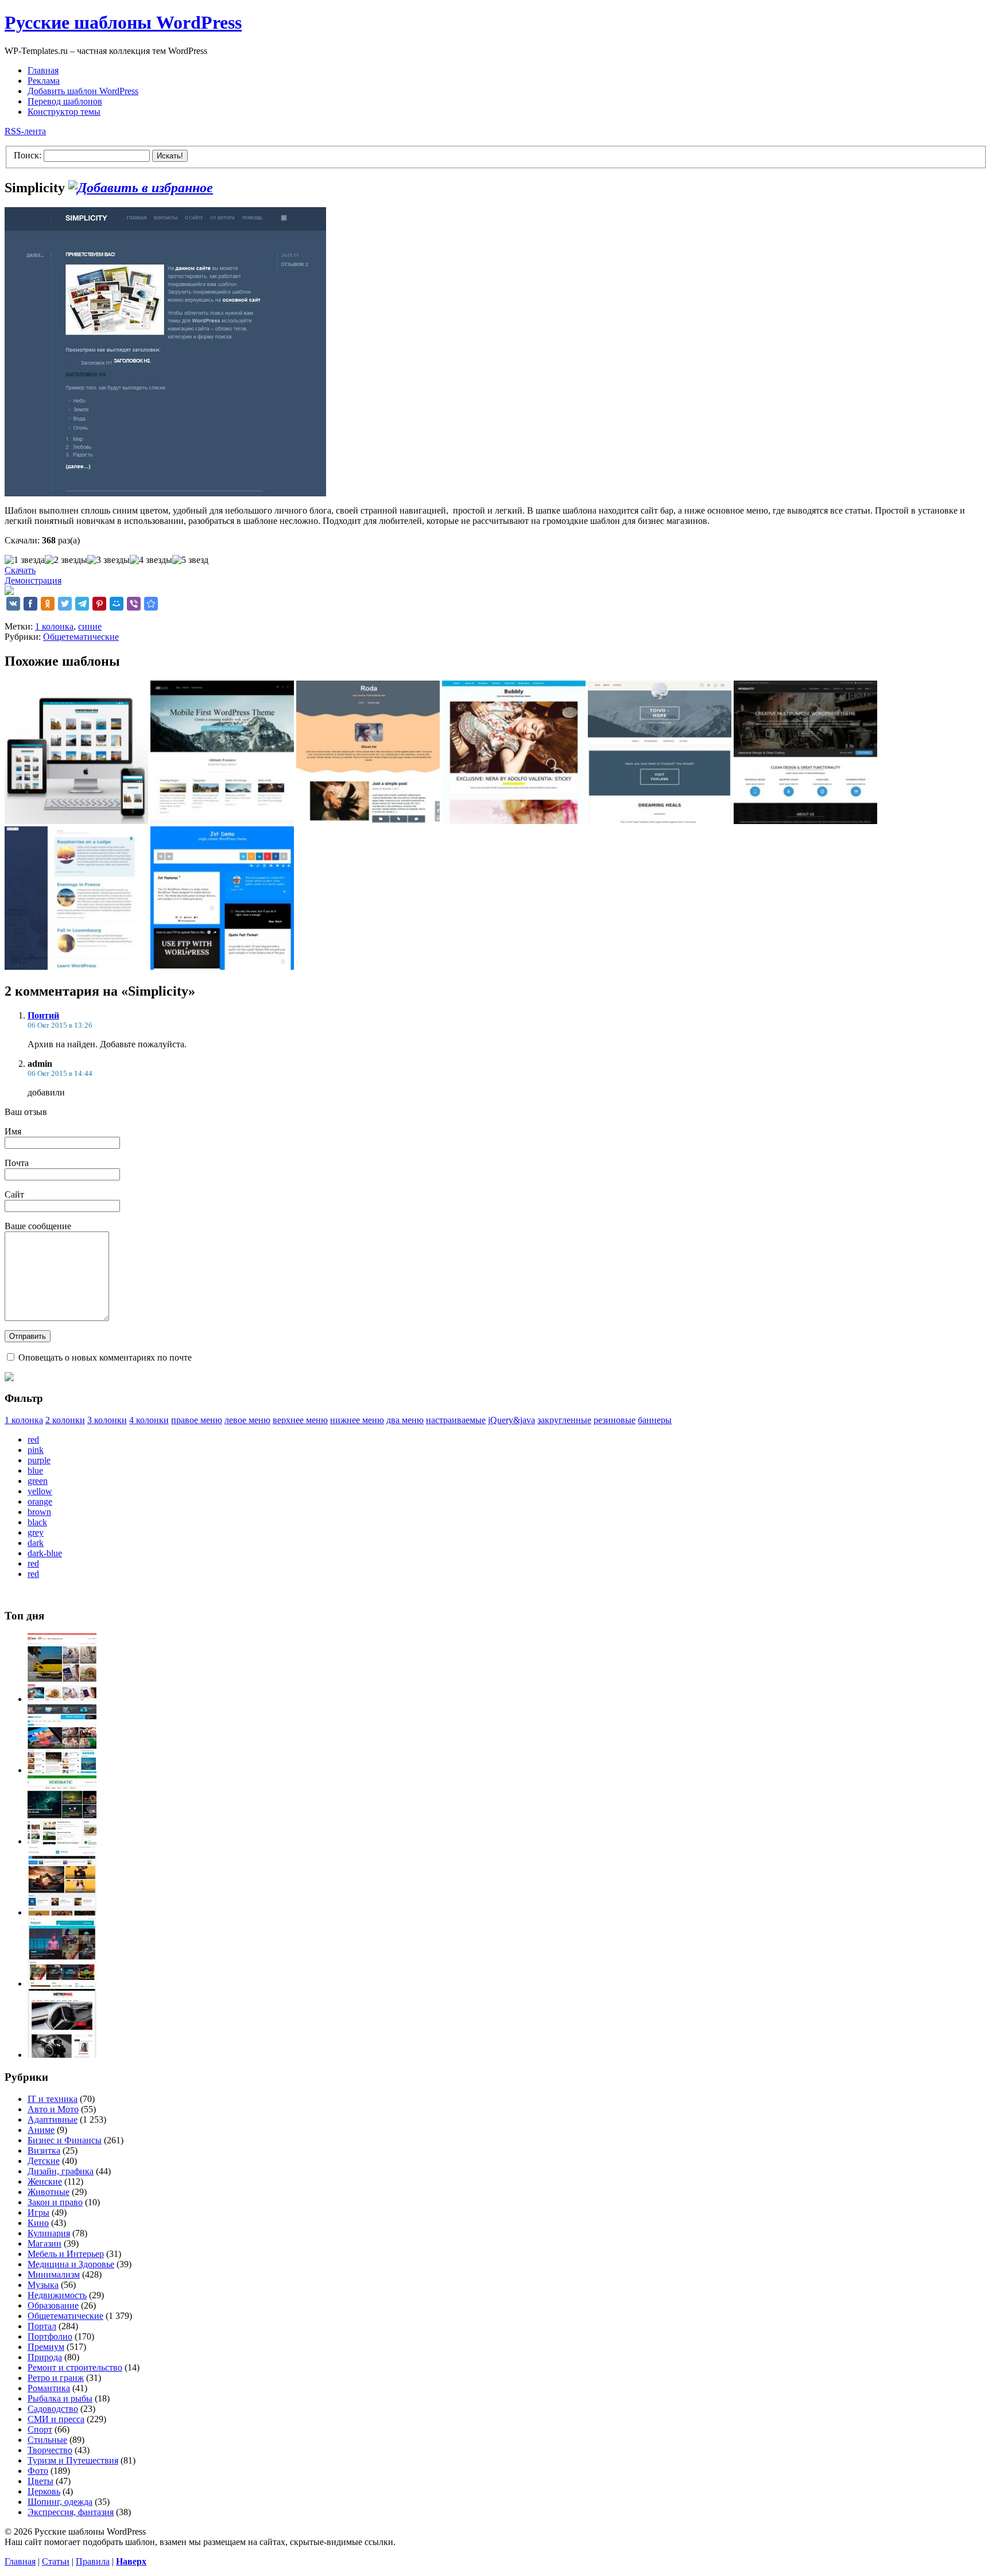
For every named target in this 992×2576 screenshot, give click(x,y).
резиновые (615, 1420)
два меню (405, 1420)
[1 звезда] (25, 560)
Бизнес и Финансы (65, 2140)
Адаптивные (53, 2120)
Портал (42, 2326)
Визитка (44, 2150)
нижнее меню (357, 1420)
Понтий (43, 1015)
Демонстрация (33, 580)
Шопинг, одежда (60, 2502)
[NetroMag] (62, 2055)
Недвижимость (57, 2295)
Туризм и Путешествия (73, 2460)
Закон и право (55, 2202)
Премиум (46, 2347)
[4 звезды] (151, 560)
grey (36, 1532)
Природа (45, 2357)
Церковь (44, 2491)
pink (36, 1450)
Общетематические (81, 637)
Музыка (43, 2285)
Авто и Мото (53, 2109)
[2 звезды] (66, 560)
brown (39, 1512)
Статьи (56, 2561)
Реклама (44, 81)
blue (35, 1470)
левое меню (247, 1420)
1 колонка (54, 626)
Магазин (44, 2243)
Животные (49, 2192)
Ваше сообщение (38, 1226)
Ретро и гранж (56, 2378)
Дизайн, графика (61, 2171)
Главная (43, 70)
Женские (45, 2181)
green (38, 1481)
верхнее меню (300, 1420)
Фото (38, 2471)
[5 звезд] (190, 560)
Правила (93, 2561)
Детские (44, 2161)
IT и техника (53, 2099)
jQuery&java (511, 1420)
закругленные (564, 1420)
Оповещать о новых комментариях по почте (105, 1357)
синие (90, 626)
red (33, 1439)
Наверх (131, 2561)
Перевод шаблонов (65, 101)
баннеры (655, 1420)
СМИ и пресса (56, 2419)
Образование (53, 2305)
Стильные (47, 2440)
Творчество (50, 2450)
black (37, 1522)
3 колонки (107, 1420)
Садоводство (53, 2409)
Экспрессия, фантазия (71, 2512)
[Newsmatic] (62, 1841)
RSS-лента (25, 131)
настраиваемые (456, 1420)
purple (39, 1460)
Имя (13, 1131)
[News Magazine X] (62, 1699)
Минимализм (54, 2274)
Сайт (14, 1194)
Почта (17, 1163)
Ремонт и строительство (75, 2367)
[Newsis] (62, 1912)
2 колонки (65, 1420)
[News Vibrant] (62, 1770)
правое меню (197, 1420)
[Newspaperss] (62, 1984)
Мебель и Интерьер (66, 2254)
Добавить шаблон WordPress (83, 91)
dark (36, 1543)
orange (40, 1501)
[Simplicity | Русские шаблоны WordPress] (151, 604)
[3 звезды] (108, 560)
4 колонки (149, 1420)
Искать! (170, 156)
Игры (38, 2212)
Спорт (40, 2429)
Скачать (20, 570)
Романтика (49, 2388)
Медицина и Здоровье (71, 2264)
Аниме (41, 2130)
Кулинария (49, 2233)
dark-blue (45, 1553)
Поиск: (28, 155)
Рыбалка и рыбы (60, 2398)
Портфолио (50, 2336)
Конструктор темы (64, 112)
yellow (40, 1491)
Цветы (40, 2481)
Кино (38, 2223)
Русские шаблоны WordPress (123, 22)
